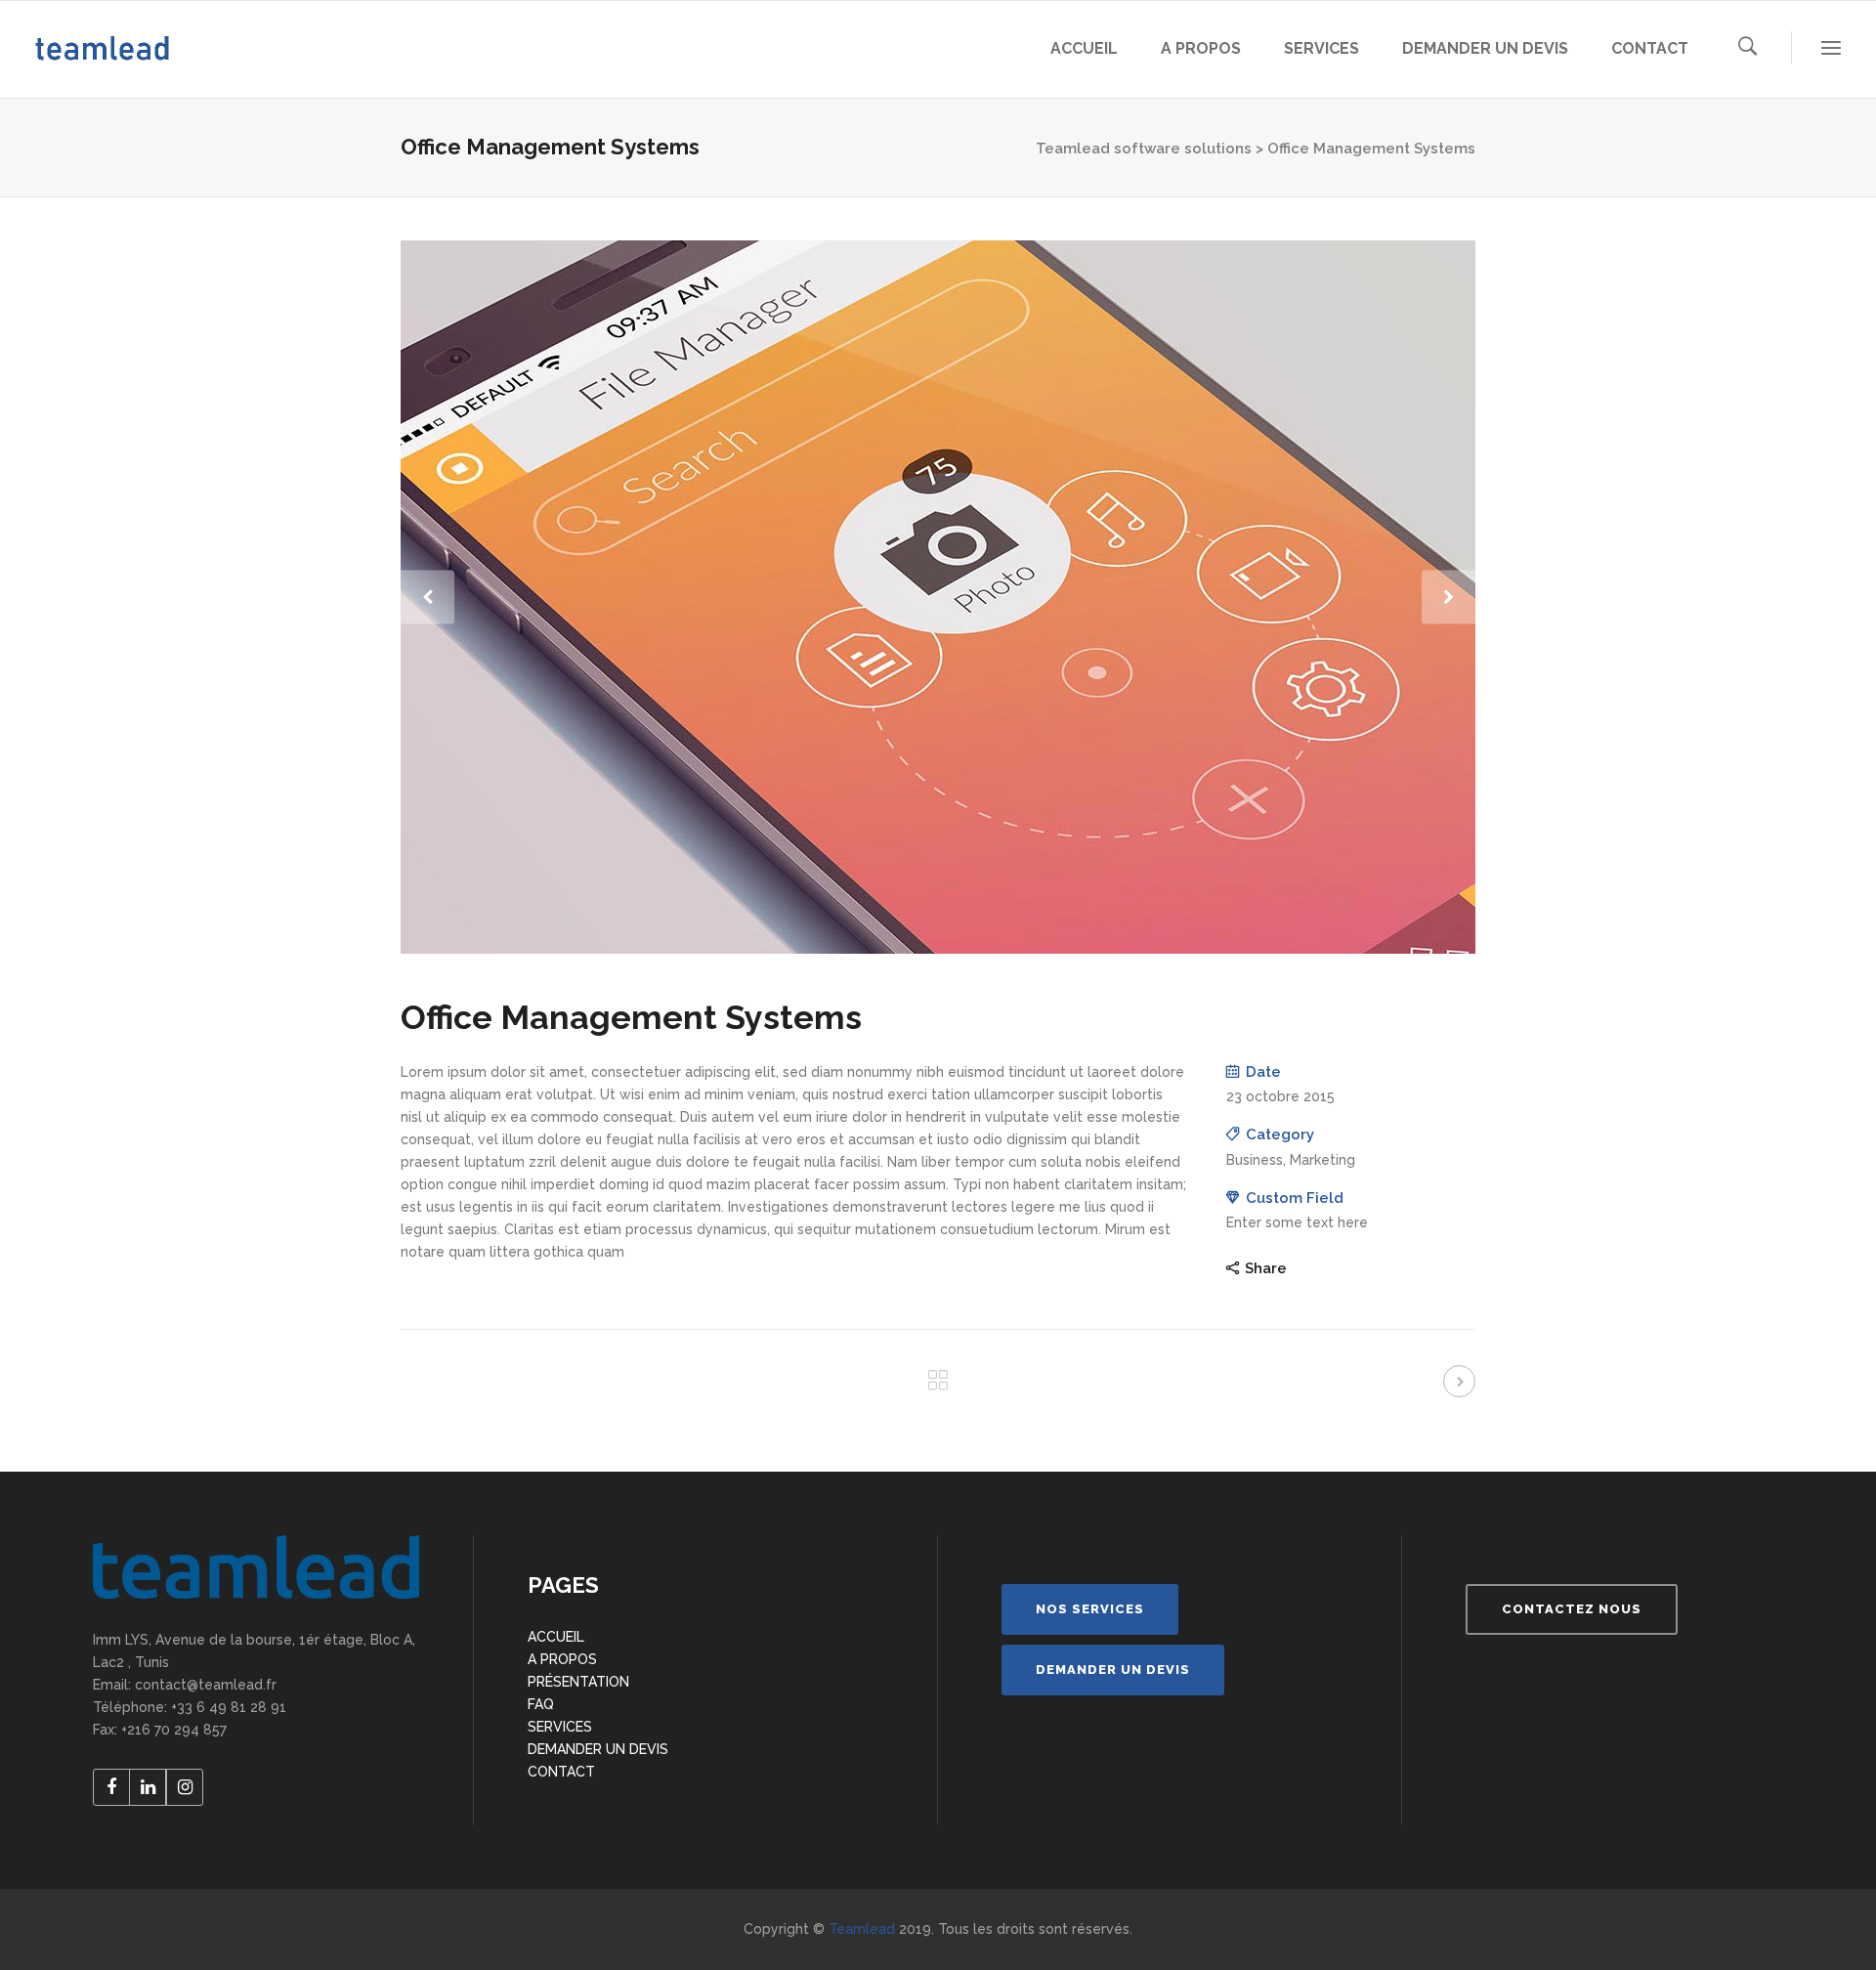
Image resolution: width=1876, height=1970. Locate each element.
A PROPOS (562, 1659)
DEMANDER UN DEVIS (598, 1749)
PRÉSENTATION (578, 1682)
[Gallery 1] (938, 597)
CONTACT (561, 1772)
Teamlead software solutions (1144, 149)
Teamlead (862, 1929)
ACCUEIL (556, 1637)
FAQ (541, 1704)
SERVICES (560, 1727)
